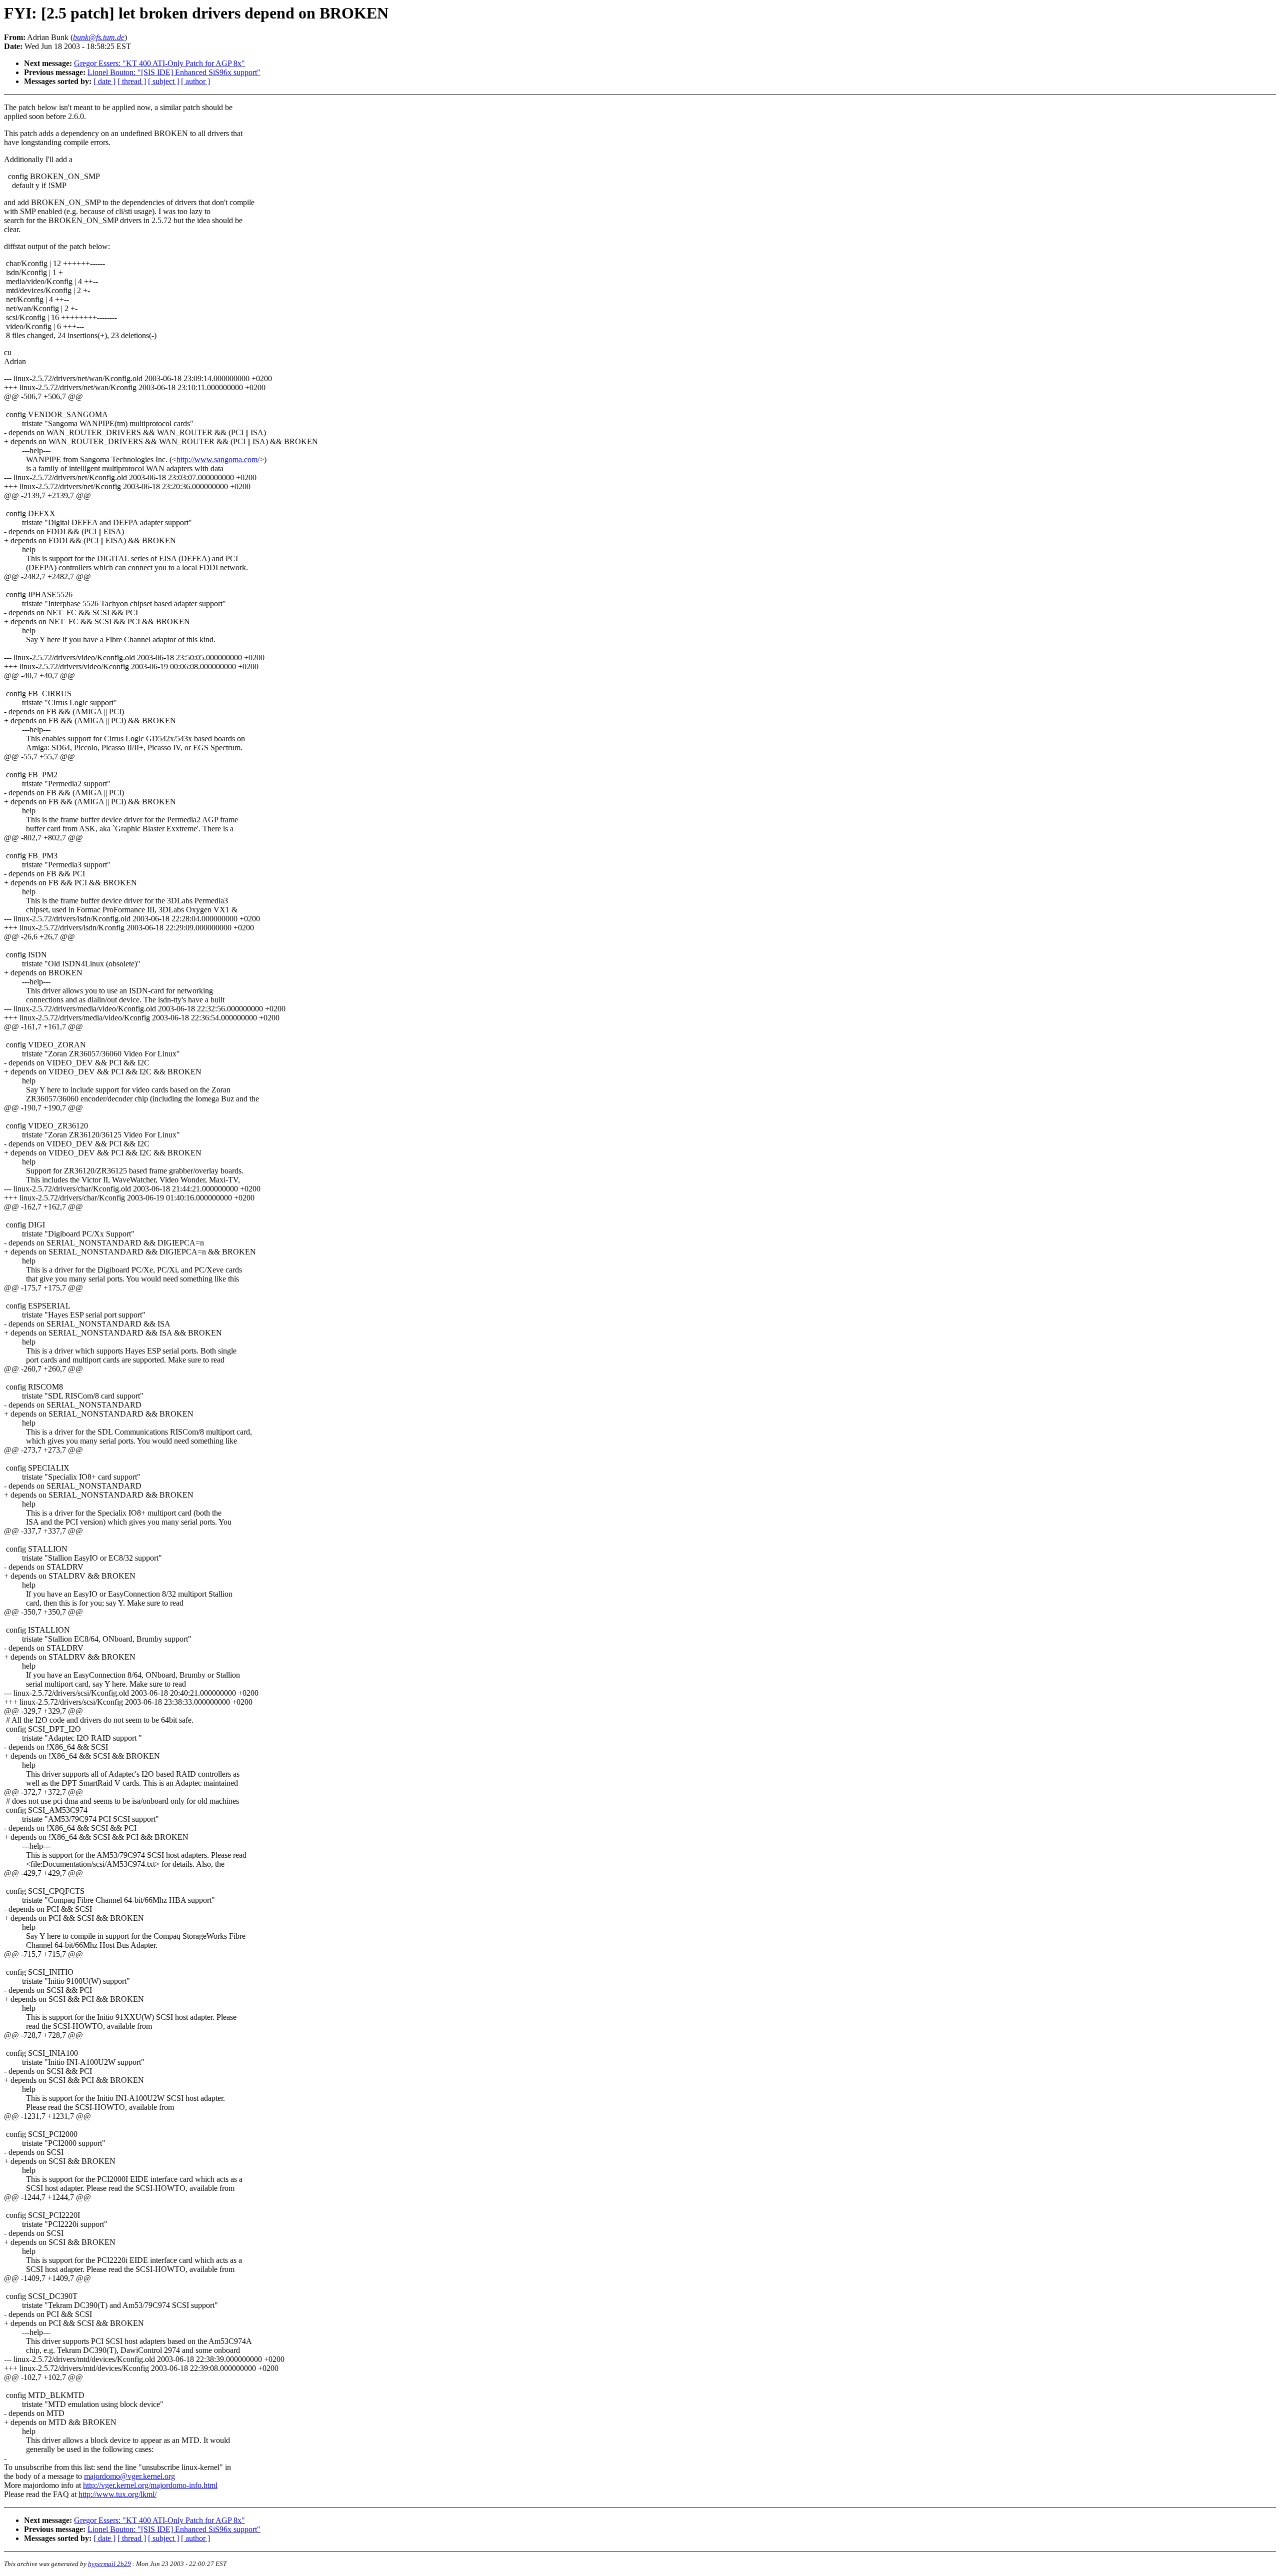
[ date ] (104, 81)
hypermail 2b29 (109, 2564)
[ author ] (195, 81)
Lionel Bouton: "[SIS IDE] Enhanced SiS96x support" (174, 72)
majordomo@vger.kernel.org (129, 2476)
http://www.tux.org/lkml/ (117, 2494)
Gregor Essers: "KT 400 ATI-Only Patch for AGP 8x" (159, 63)
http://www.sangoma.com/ (218, 459)
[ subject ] (163, 81)
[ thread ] (132, 81)
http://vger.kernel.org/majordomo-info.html (150, 2485)
